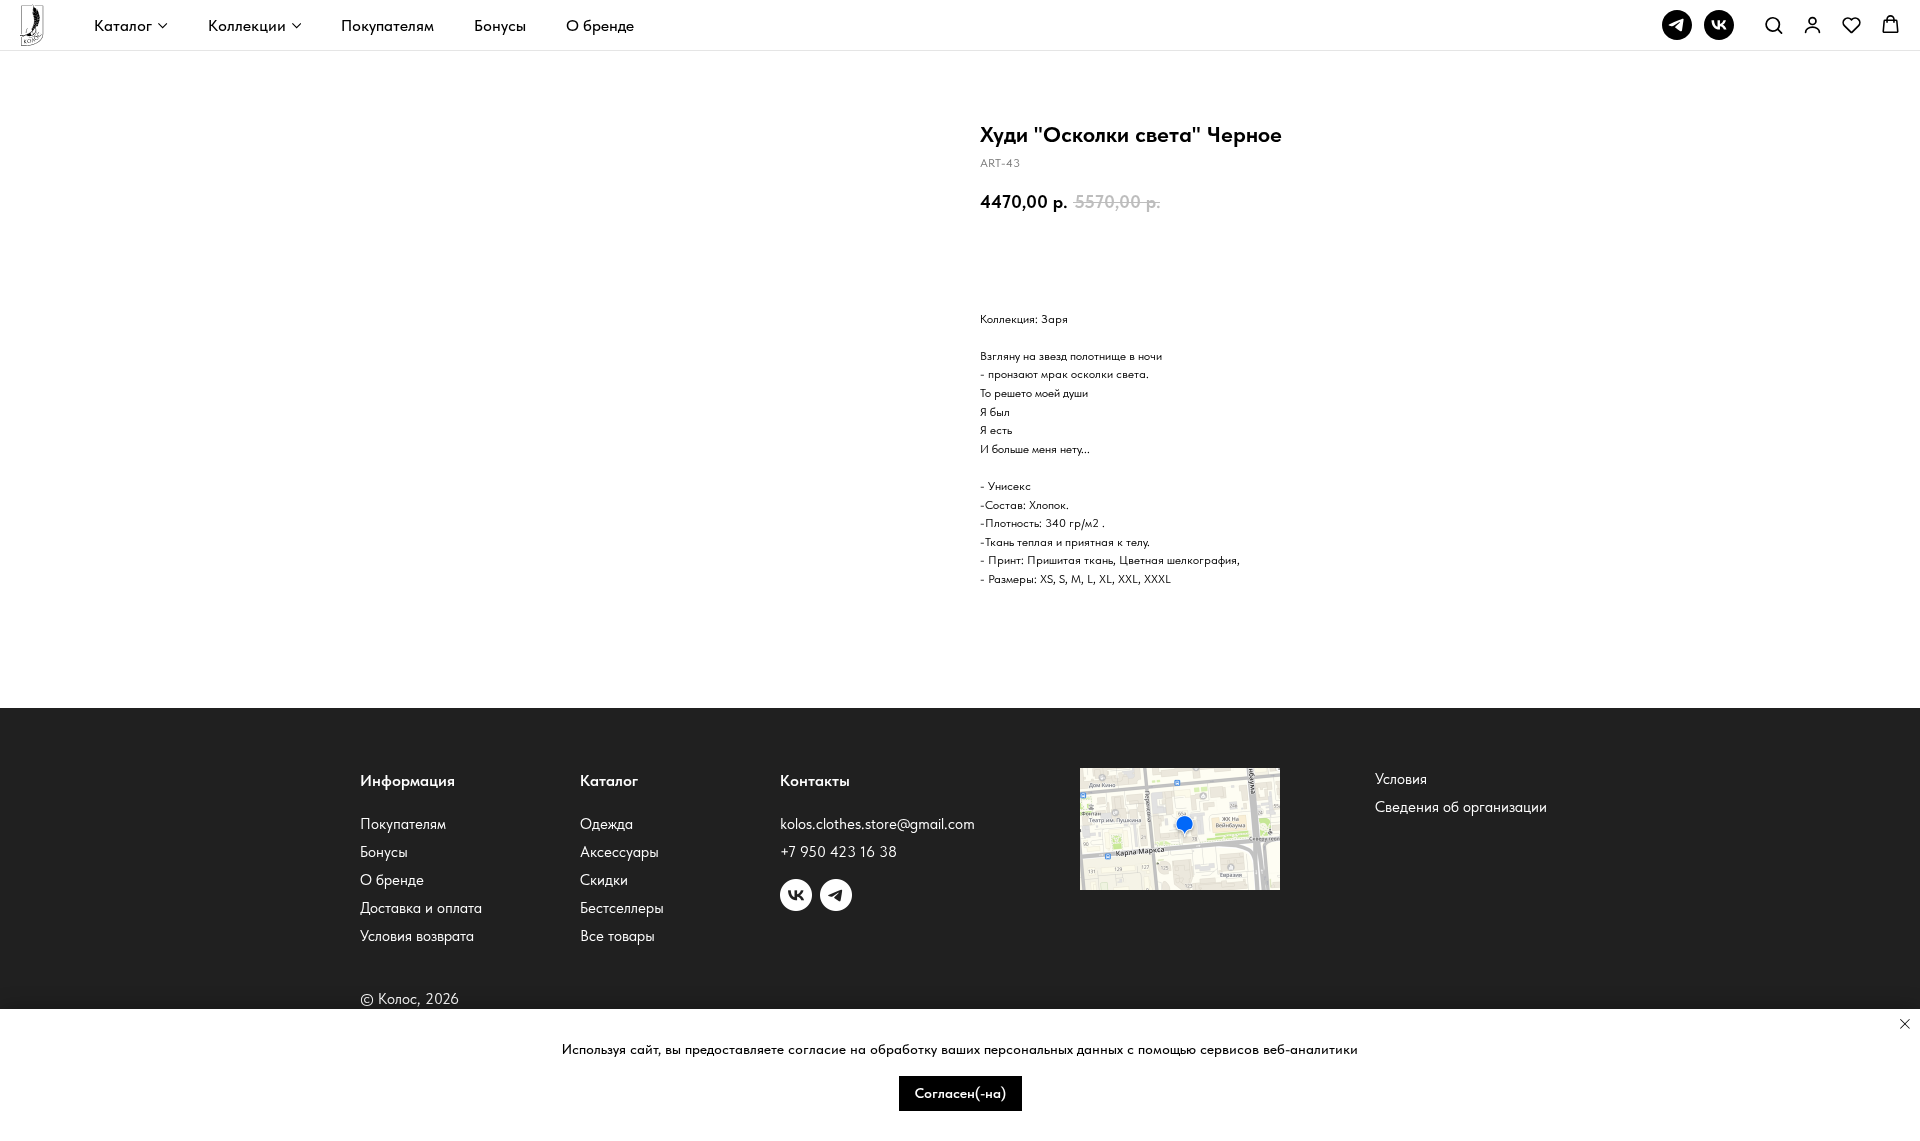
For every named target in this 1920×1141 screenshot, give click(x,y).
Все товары (617, 936)
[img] (836, 895)
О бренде (600, 25)
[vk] (1719, 25)
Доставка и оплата (421, 908)
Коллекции (247, 25)
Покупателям (387, 25)
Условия (1401, 779)
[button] (1773, 24)
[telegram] (1677, 25)
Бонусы (500, 25)
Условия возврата (417, 936)
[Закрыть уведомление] (1905, 1024)
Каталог (123, 25)
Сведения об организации (1461, 807)
